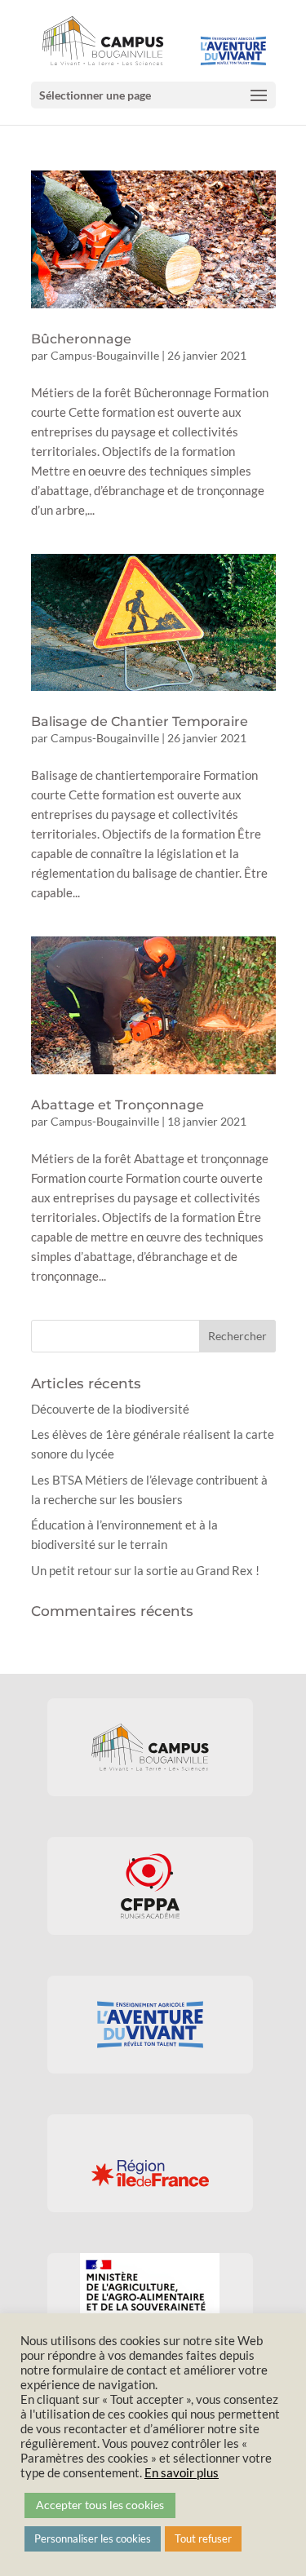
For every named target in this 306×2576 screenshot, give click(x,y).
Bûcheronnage (81, 339)
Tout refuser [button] (203, 2538)
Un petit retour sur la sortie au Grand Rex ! (145, 1570)
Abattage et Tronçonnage (118, 1105)
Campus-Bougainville (105, 355)
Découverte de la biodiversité (110, 1409)
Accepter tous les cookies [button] (100, 2505)
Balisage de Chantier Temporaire (140, 721)
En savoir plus (182, 2473)
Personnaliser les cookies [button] (93, 2538)
